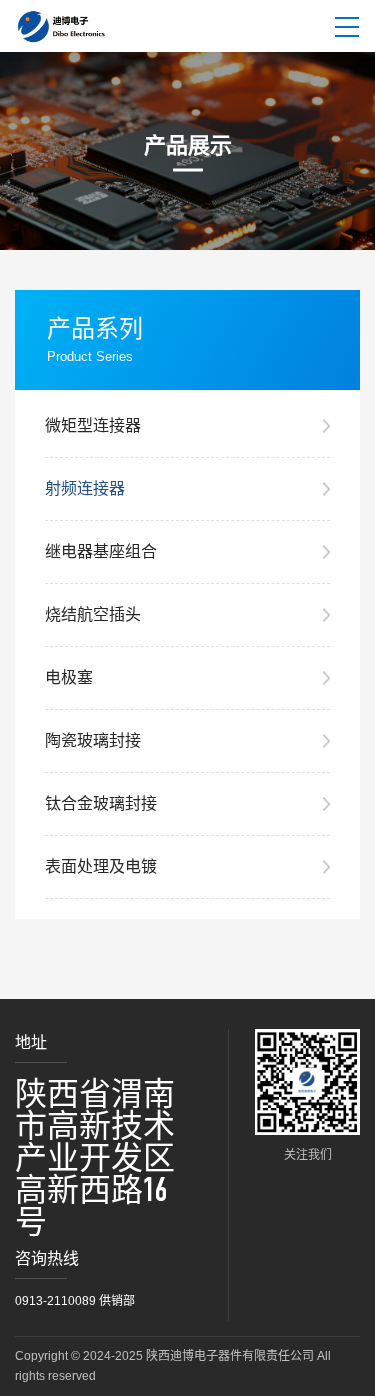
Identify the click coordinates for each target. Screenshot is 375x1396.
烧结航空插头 (93, 614)
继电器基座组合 (101, 551)
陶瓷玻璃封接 (93, 740)
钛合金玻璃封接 (101, 803)
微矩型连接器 (93, 425)
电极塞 (69, 677)
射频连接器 (85, 488)
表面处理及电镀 (101, 866)
